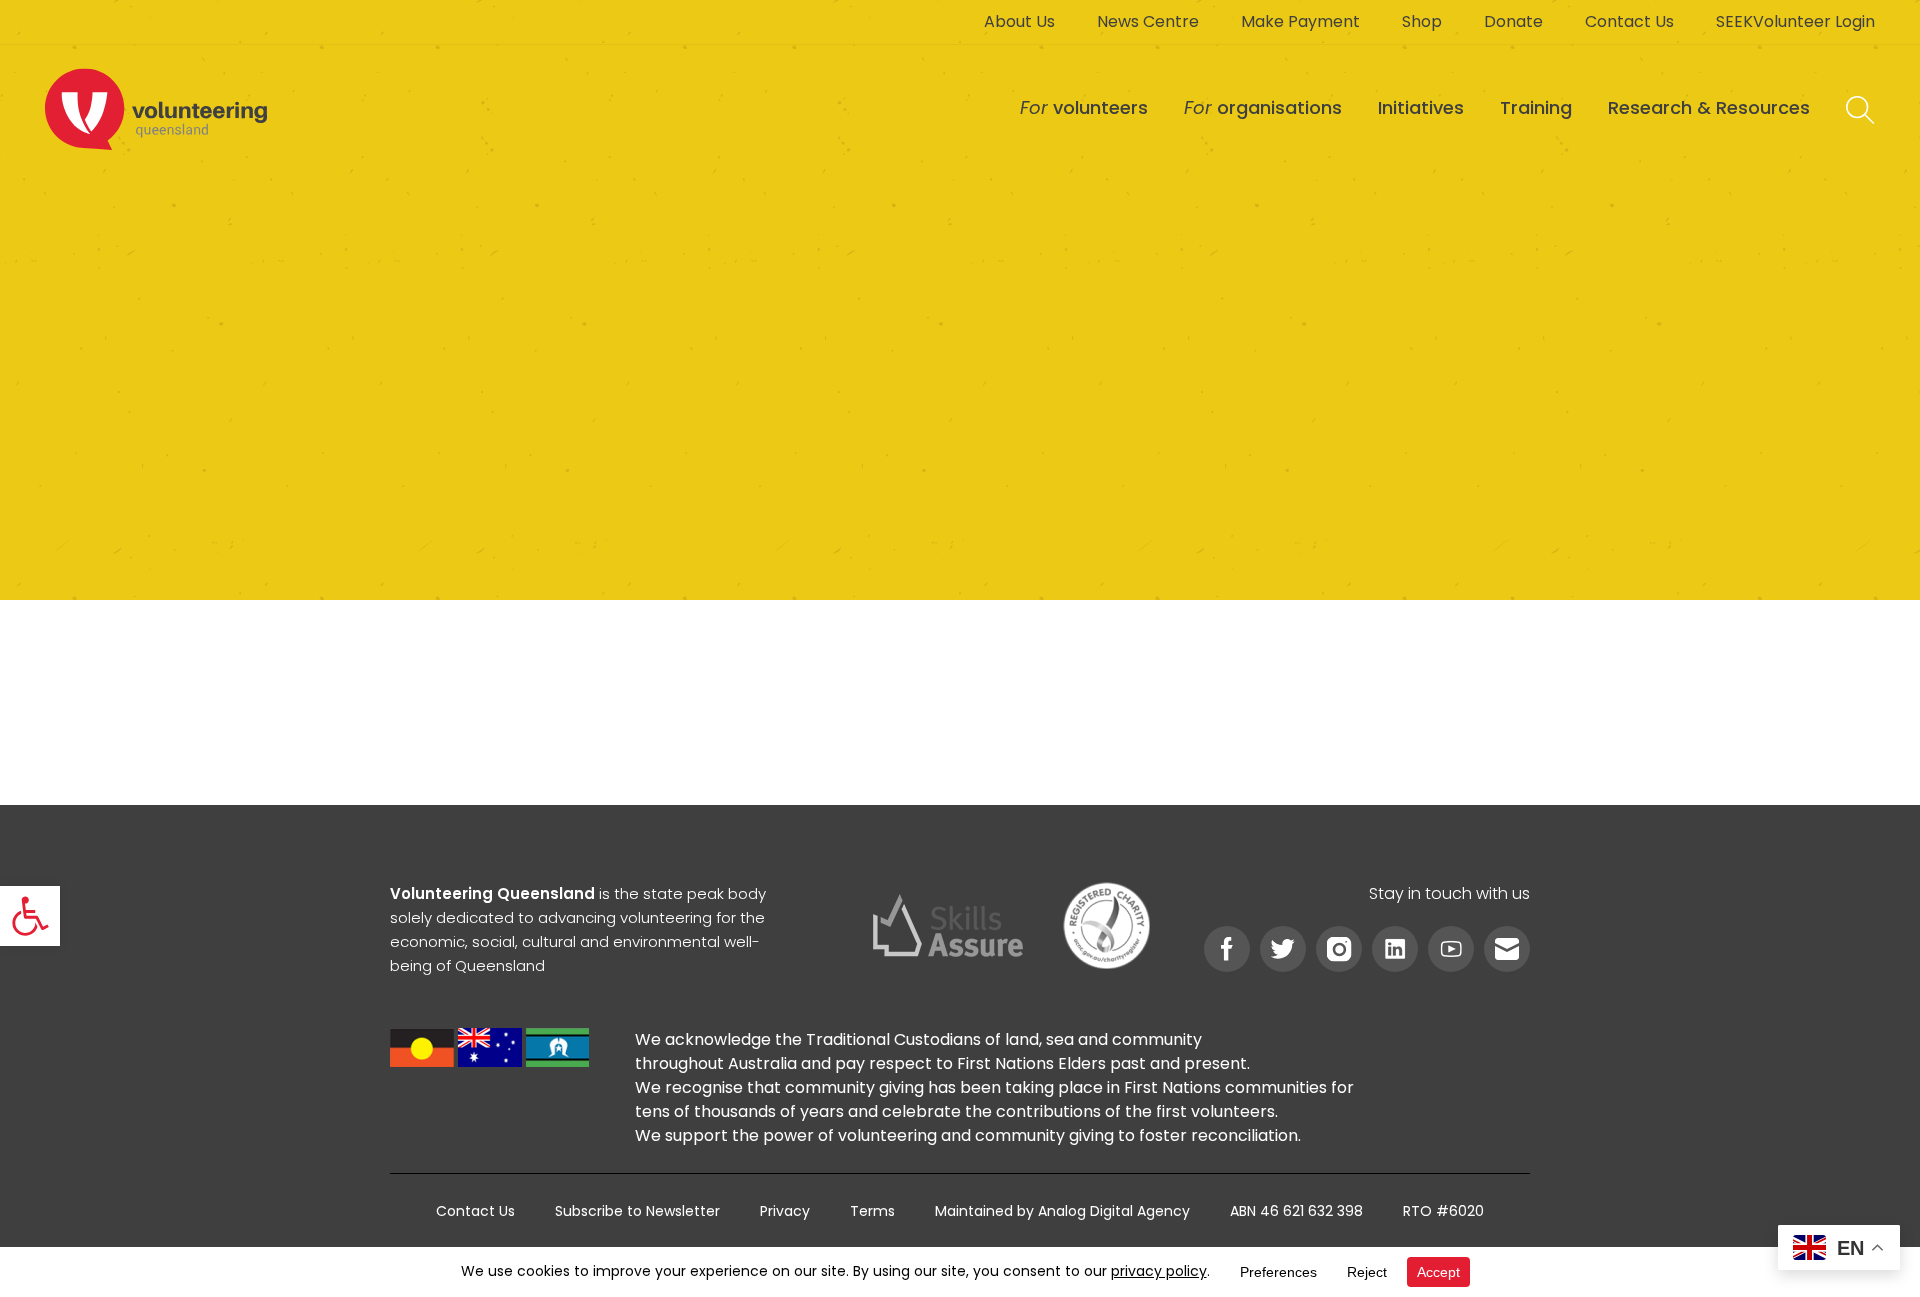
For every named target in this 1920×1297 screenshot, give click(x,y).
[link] (30, 916)
